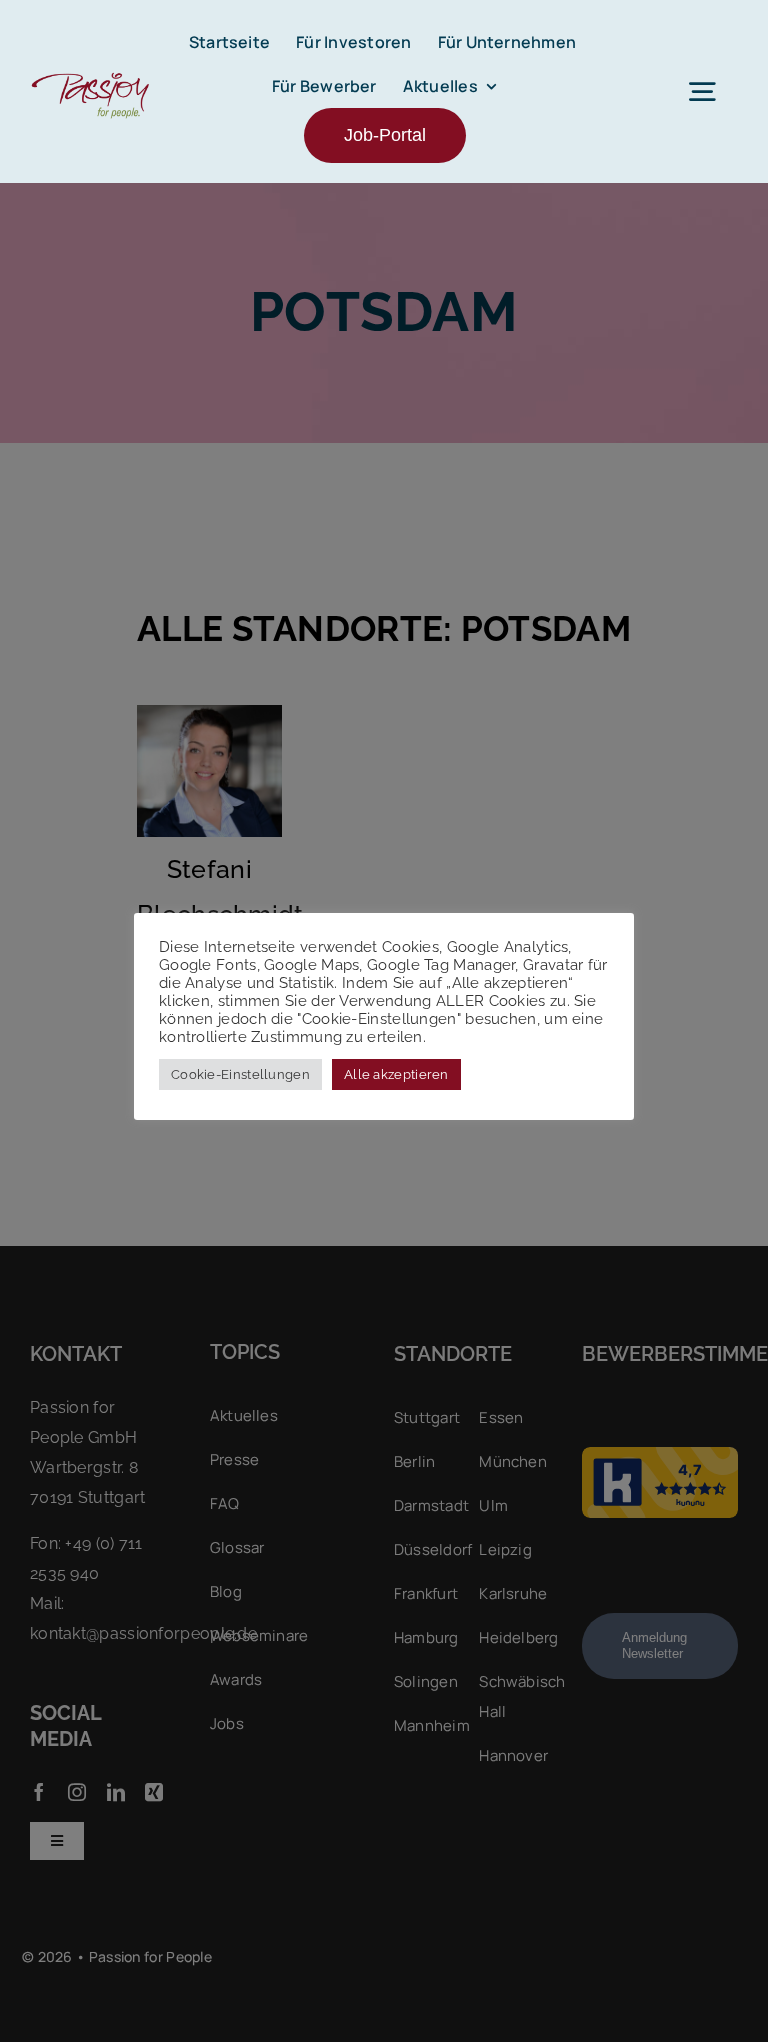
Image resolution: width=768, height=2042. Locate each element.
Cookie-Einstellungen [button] (240, 1074)
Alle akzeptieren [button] (396, 1074)
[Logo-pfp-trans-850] (89, 73)
